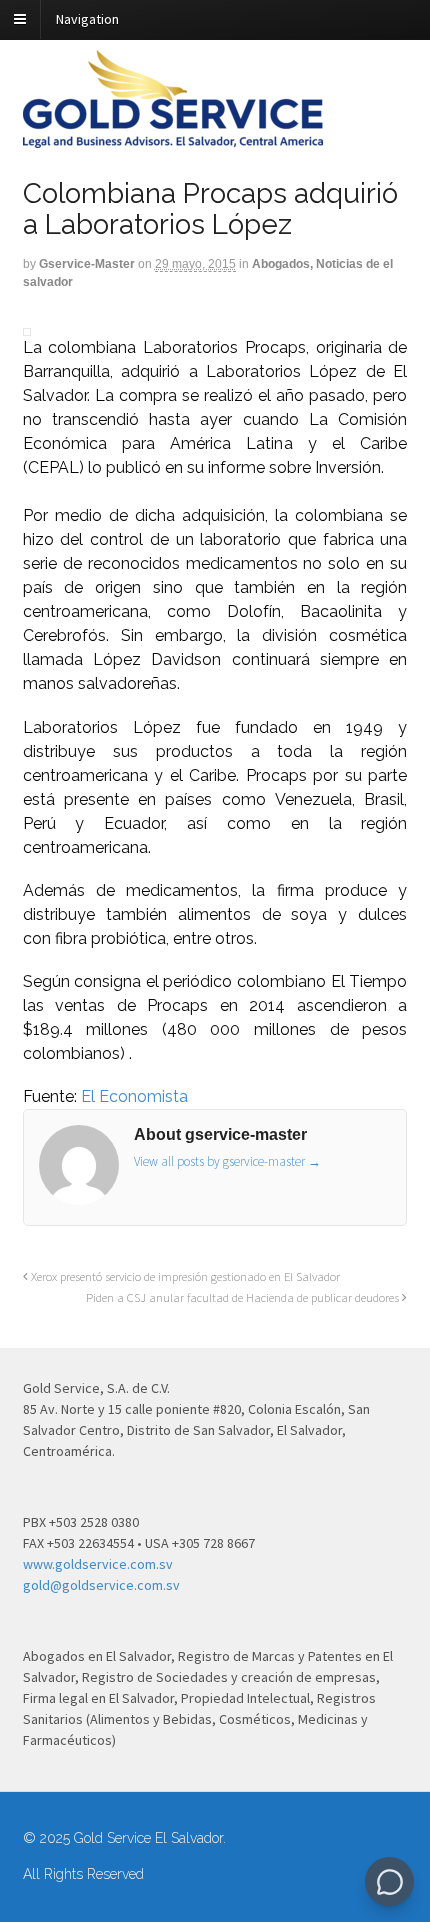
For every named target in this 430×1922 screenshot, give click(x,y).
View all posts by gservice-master (227, 1161)
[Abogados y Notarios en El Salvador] (173, 137)
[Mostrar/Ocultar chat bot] (389, 1881)
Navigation (87, 19)
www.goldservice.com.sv (98, 1564)
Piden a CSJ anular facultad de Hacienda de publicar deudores (244, 1297)
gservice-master (87, 264)
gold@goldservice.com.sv (101, 1585)
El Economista (134, 1096)
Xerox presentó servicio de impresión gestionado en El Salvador (184, 1276)
